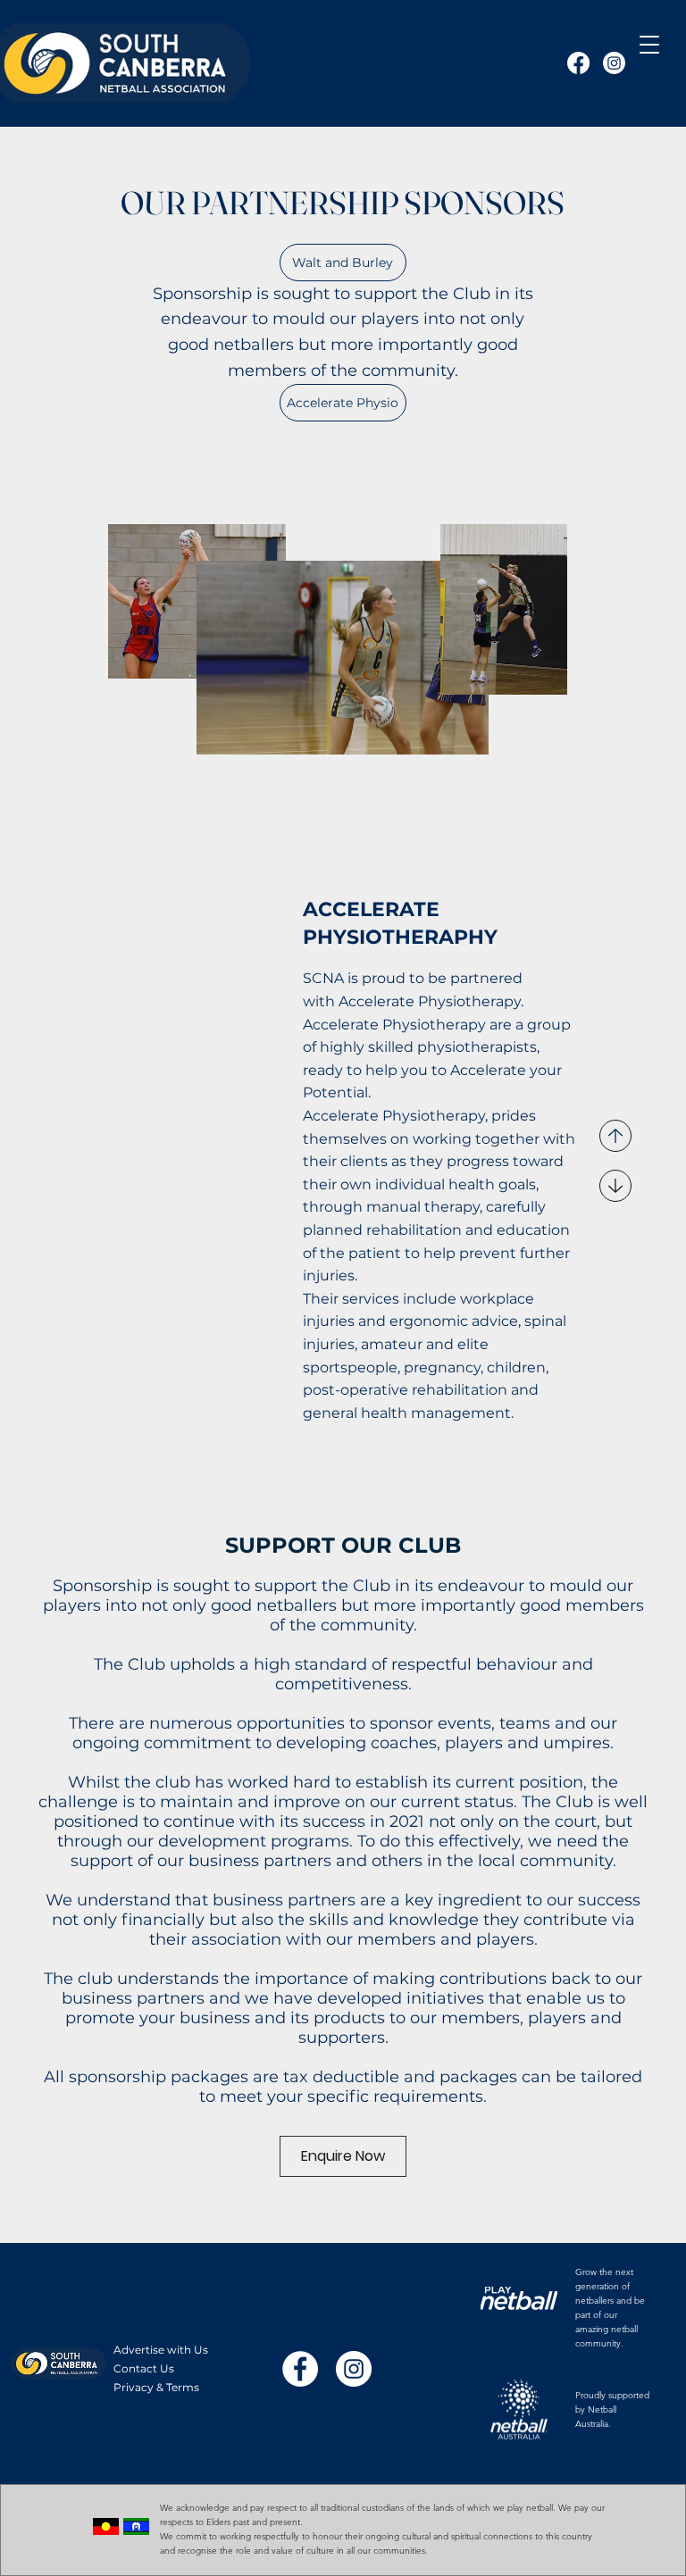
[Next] (615, 1186)
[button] (649, 45)
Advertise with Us (161, 2350)
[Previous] (615, 1136)
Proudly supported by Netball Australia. (612, 2409)
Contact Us (144, 2368)
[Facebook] (578, 63)
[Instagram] (614, 63)
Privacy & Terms (156, 2387)
